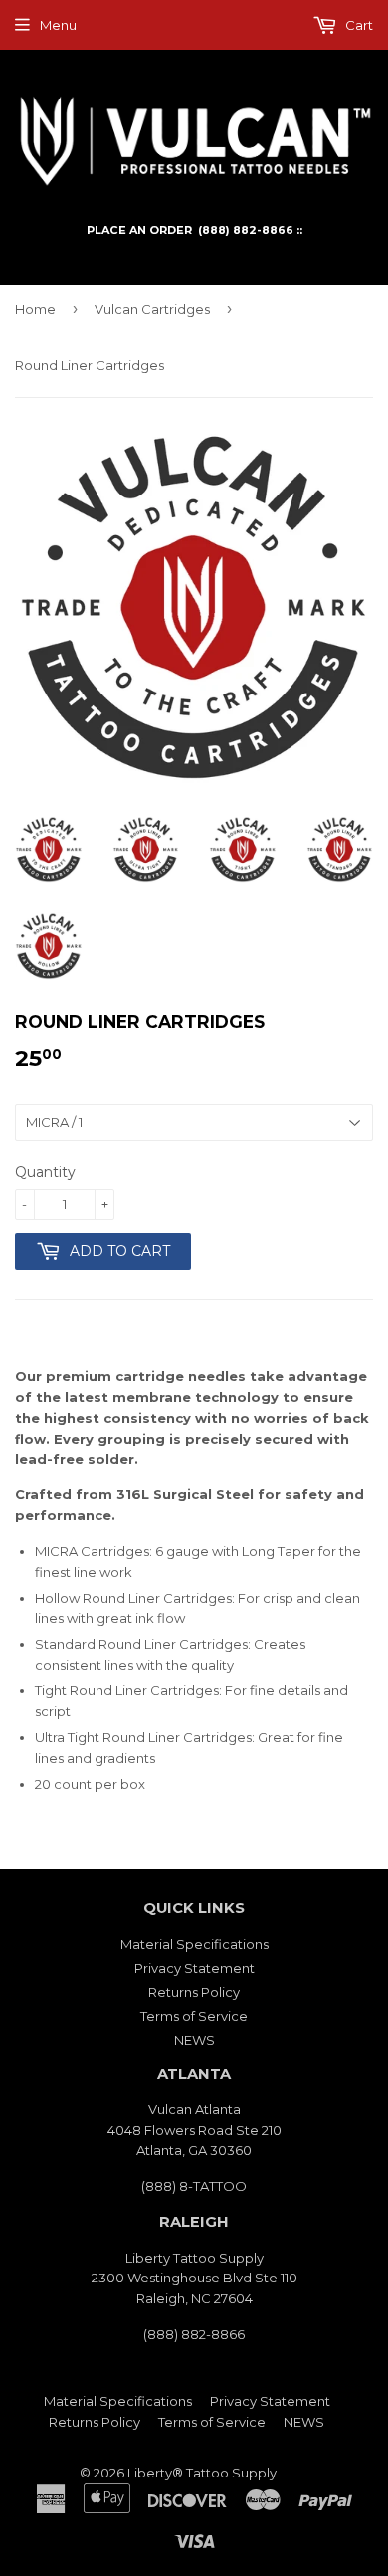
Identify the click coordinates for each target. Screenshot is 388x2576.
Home (35, 309)
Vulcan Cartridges (152, 309)
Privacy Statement (194, 1968)
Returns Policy (194, 1992)
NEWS (194, 2040)
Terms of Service (194, 2016)
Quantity (45, 1172)
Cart (358, 25)
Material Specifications (194, 1944)
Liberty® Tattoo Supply (202, 2473)
